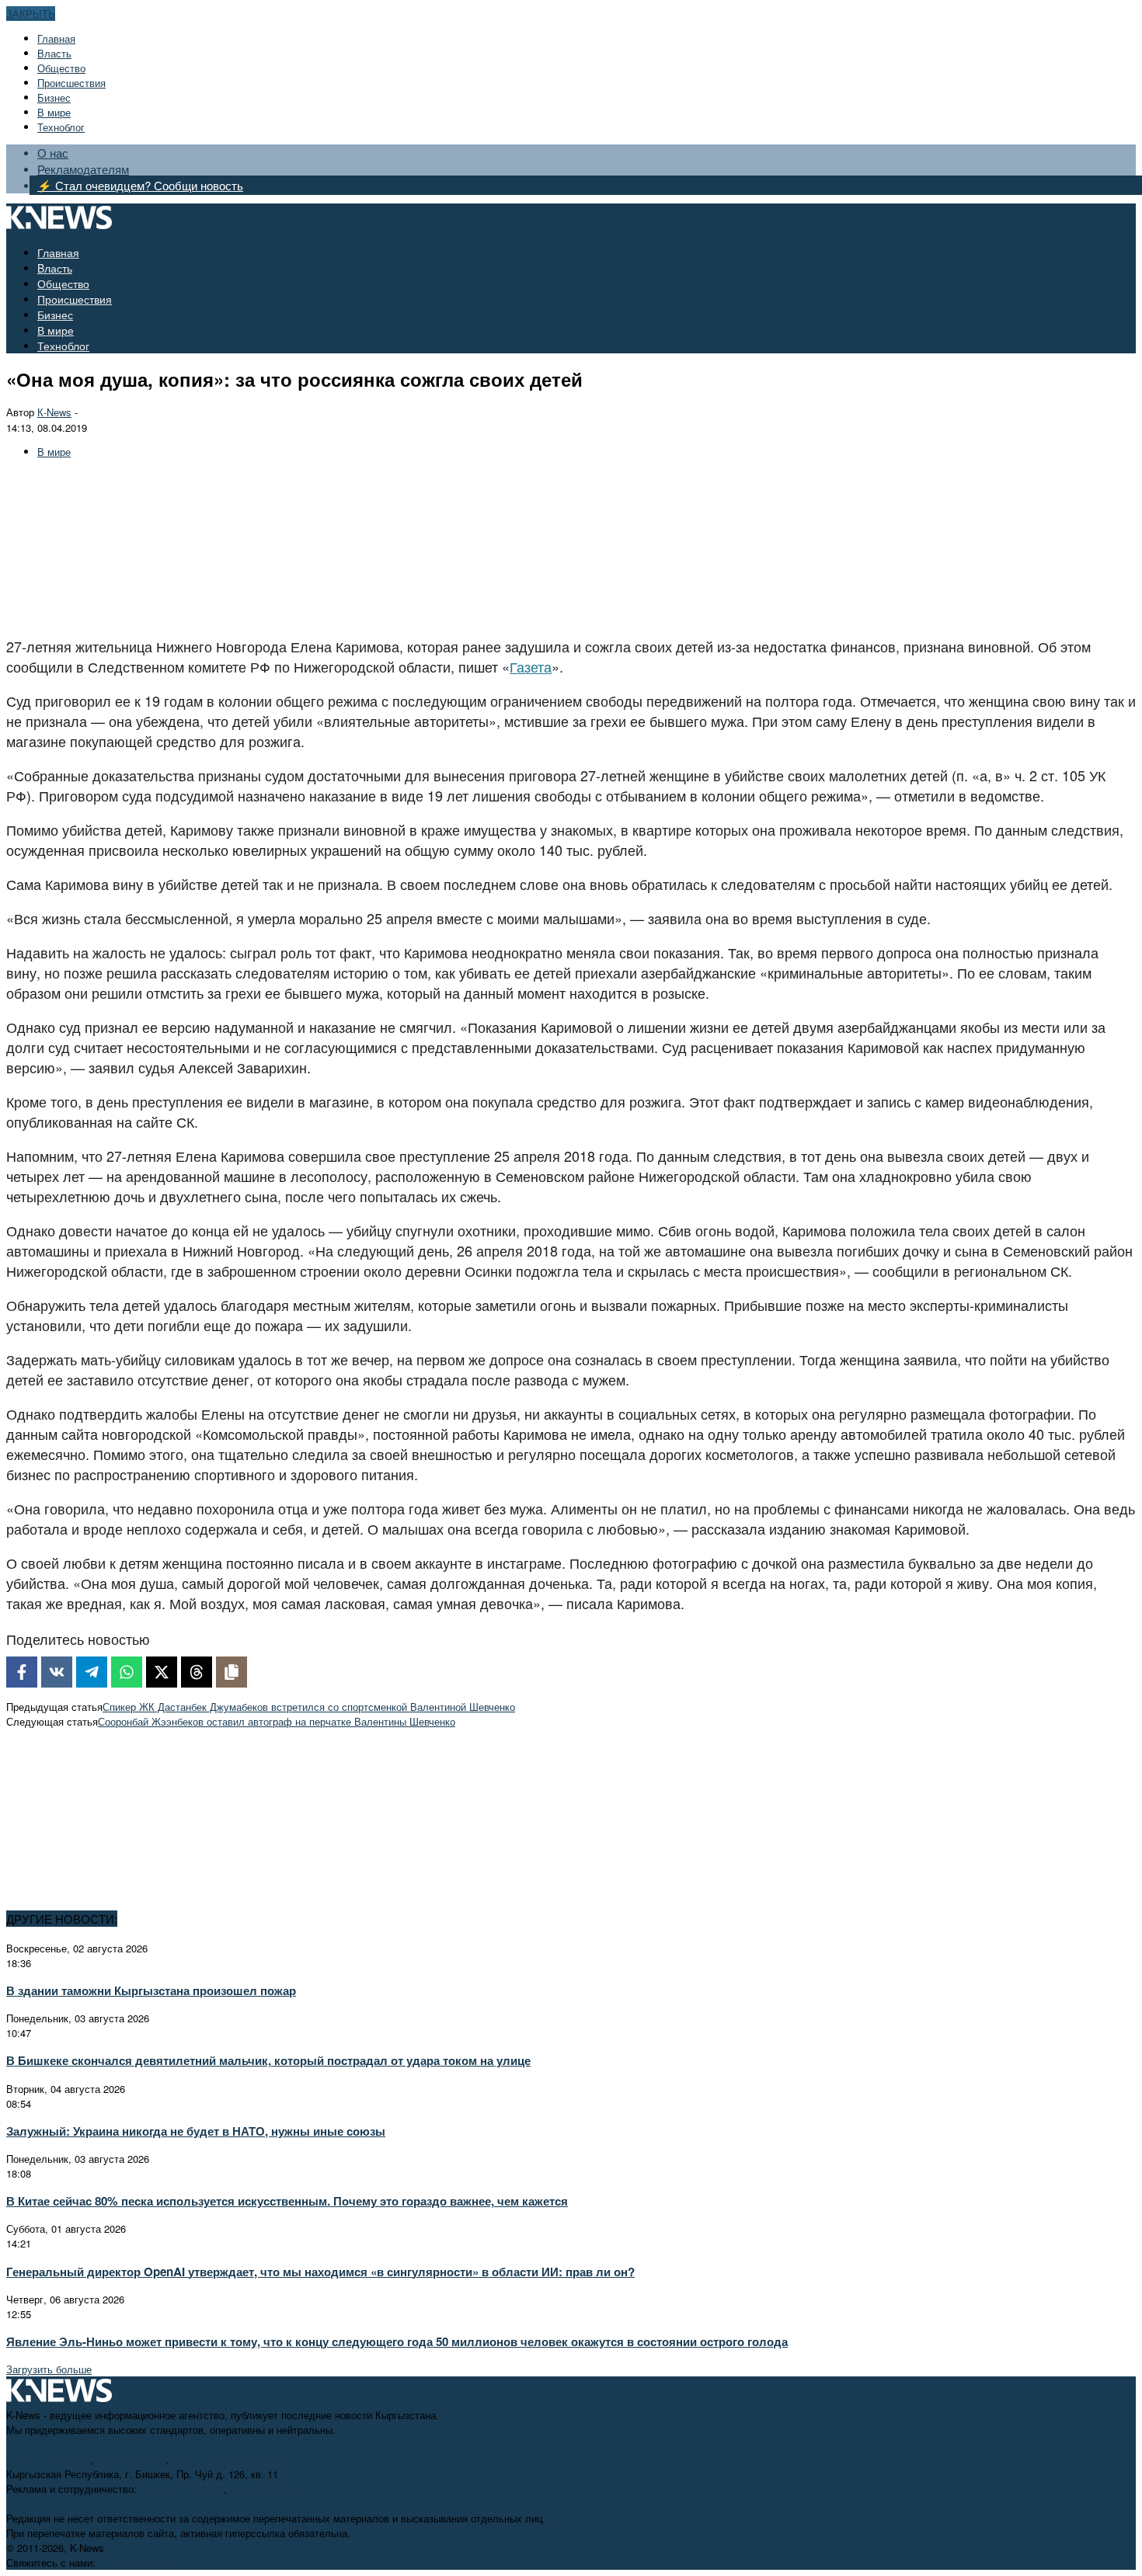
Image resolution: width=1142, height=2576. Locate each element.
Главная (56, 38)
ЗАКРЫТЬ (31, 14)
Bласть (54, 53)
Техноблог (61, 127)
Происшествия (71, 83)
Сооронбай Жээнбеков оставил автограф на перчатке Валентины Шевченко (277, 1721)
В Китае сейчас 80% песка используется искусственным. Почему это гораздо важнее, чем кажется (287, 2201)
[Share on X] (162, 1672)
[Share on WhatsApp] (127, 1672)
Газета (531, 666)
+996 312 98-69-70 (48, 2459)
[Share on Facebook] (22, 1672)
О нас (53, 153)
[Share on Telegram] (92, 1672)
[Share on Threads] (197, 1672)
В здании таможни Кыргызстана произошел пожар (151, 1990)
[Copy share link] (232, 1672)
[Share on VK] (57, 1672)
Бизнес (54, 97)
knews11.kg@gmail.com (227, 2459)
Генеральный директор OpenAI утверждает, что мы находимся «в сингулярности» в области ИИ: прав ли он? (320, 2272)
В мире (54, 112)
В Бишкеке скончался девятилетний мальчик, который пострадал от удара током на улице (268, 2060)
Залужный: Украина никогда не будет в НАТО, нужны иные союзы (196, 2131)
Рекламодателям (83, 169)
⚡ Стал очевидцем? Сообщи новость (140, 185)
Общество (61, 68)
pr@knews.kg (261, 2489)
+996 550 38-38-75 (182, 2489)
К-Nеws (54, 412)
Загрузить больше (49, 2369)
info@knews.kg (131, 2459)
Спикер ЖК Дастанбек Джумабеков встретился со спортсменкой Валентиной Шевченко (309, 1707)
